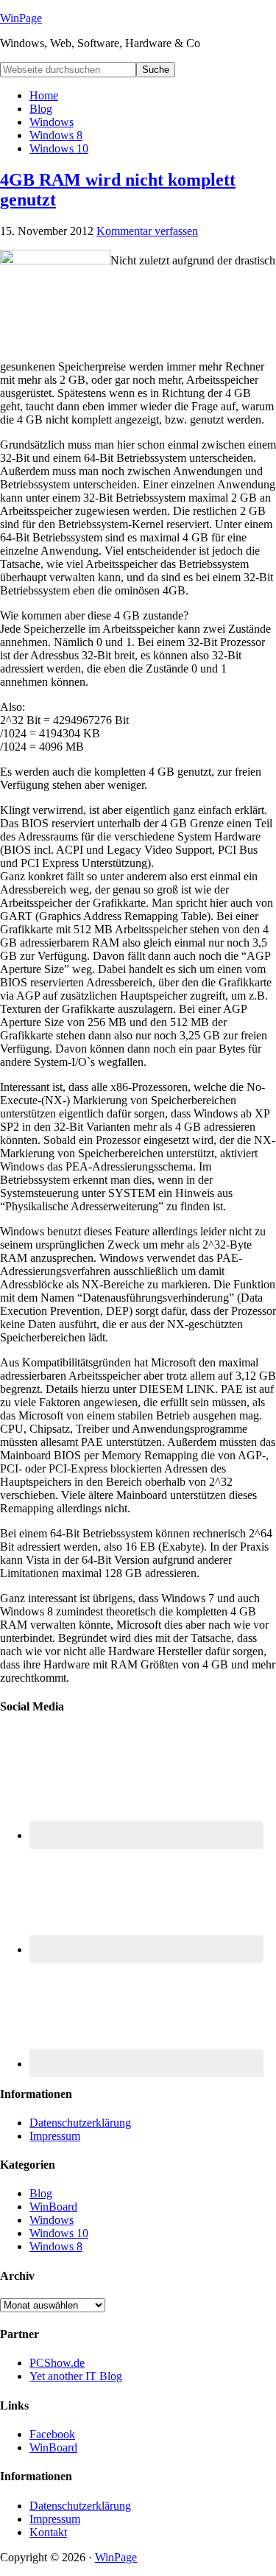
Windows (52, 2220)
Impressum (55, 2136)
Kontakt (48, 2532)
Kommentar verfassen (147, 231)
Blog (41, 2193)
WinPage (21, 18)
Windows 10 (59, 2233)
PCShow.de (57, 2363)
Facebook (52, 2434)
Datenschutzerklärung (80, 2123)
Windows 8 (56, 2246)
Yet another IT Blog (76, 2376)
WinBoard (53, 2207)
